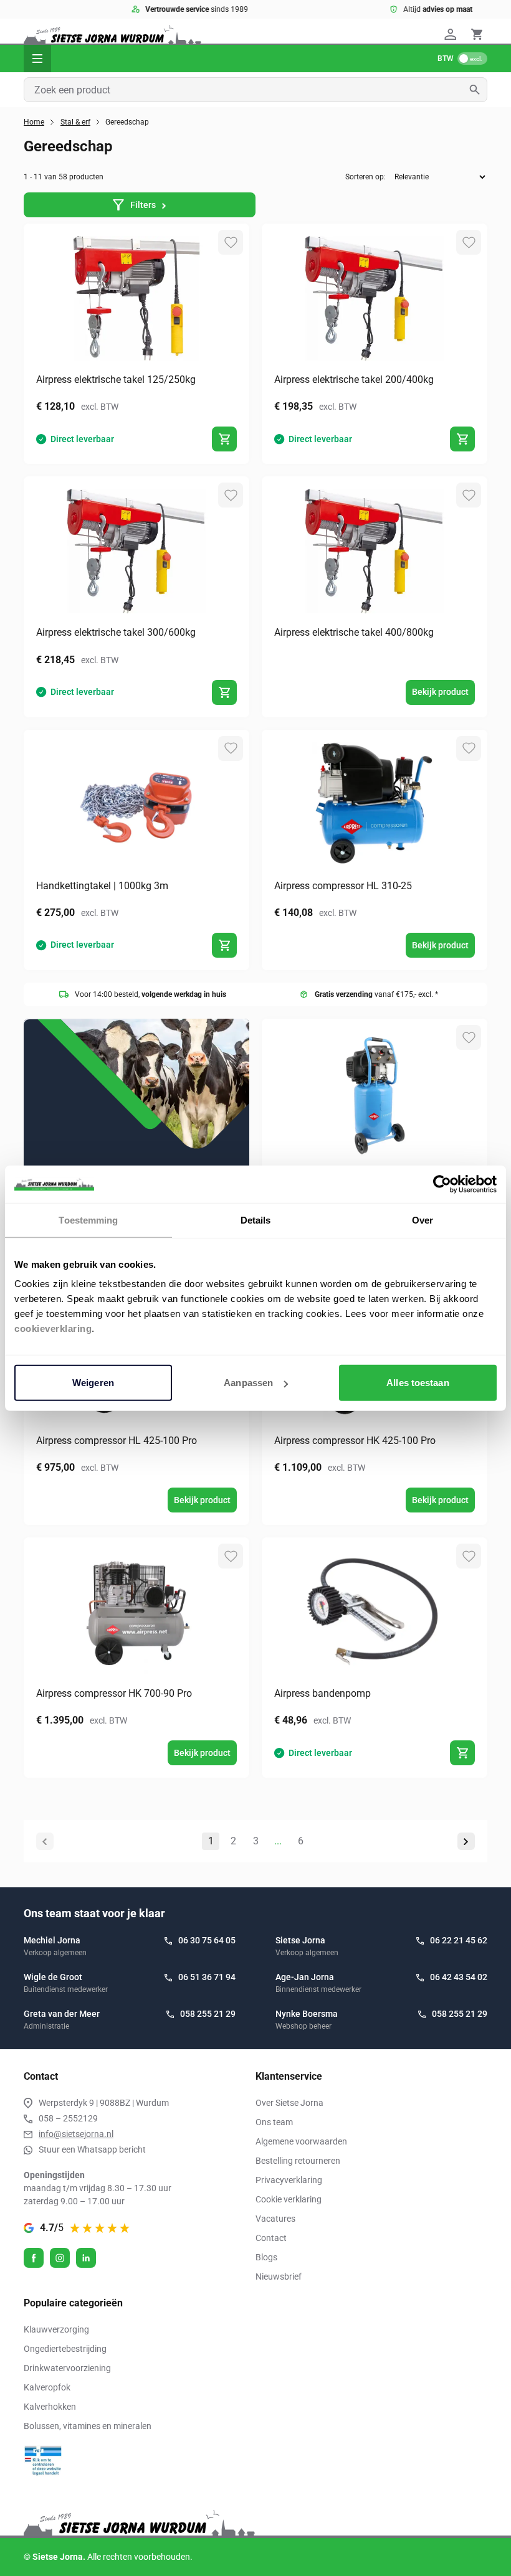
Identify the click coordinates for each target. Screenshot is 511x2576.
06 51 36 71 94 (207, 1977)
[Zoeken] (478, 90)
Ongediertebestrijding (65, 2349)
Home (34, 122)
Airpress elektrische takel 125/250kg (116, 380)
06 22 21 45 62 (459, 1940)
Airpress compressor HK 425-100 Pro (355, 1441)
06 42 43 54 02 (459, 1977)
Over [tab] (423, 1220)
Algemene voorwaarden (301, 2141)
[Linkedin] (86, 2258)
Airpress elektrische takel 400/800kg (354, 632)
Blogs (266, 2257)
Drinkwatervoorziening (67, 2368)
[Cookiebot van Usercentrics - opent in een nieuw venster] (442, 1184)
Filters (143, 205)
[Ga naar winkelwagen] (477, 34)
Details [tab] (256, 1220)
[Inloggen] (452, 34)
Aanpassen (248, 1383)
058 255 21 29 (208, 2014)
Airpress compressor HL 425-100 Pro (117, 1441)
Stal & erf (75, 122)
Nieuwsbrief (279, 2276)
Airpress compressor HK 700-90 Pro (114, 1693)
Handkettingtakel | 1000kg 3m (102, 886)
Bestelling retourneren (298, 2161)
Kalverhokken (50, 2407)
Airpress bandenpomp (322, 1693)
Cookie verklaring (289, 2199)
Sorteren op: (365, 177)
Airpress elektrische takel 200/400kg (354, 380)
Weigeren (93, 1383)
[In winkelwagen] (224, 439)
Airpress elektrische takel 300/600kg (116, 632)
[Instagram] (60, 2258)
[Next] (466, 1841)
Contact (271, 2238)
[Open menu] (37, 59)
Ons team (274, 2122)
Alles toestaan (418, 1383)
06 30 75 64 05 (207, 1940)
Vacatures (275, 2219)
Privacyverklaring (289, 2180)
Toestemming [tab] (88, 1220)
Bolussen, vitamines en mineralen (88, 2426)
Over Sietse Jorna (289, 2103)
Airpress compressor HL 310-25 (343, 886)
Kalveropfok (47, 2387)
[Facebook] (34, 2258)
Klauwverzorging (56, 2329)
